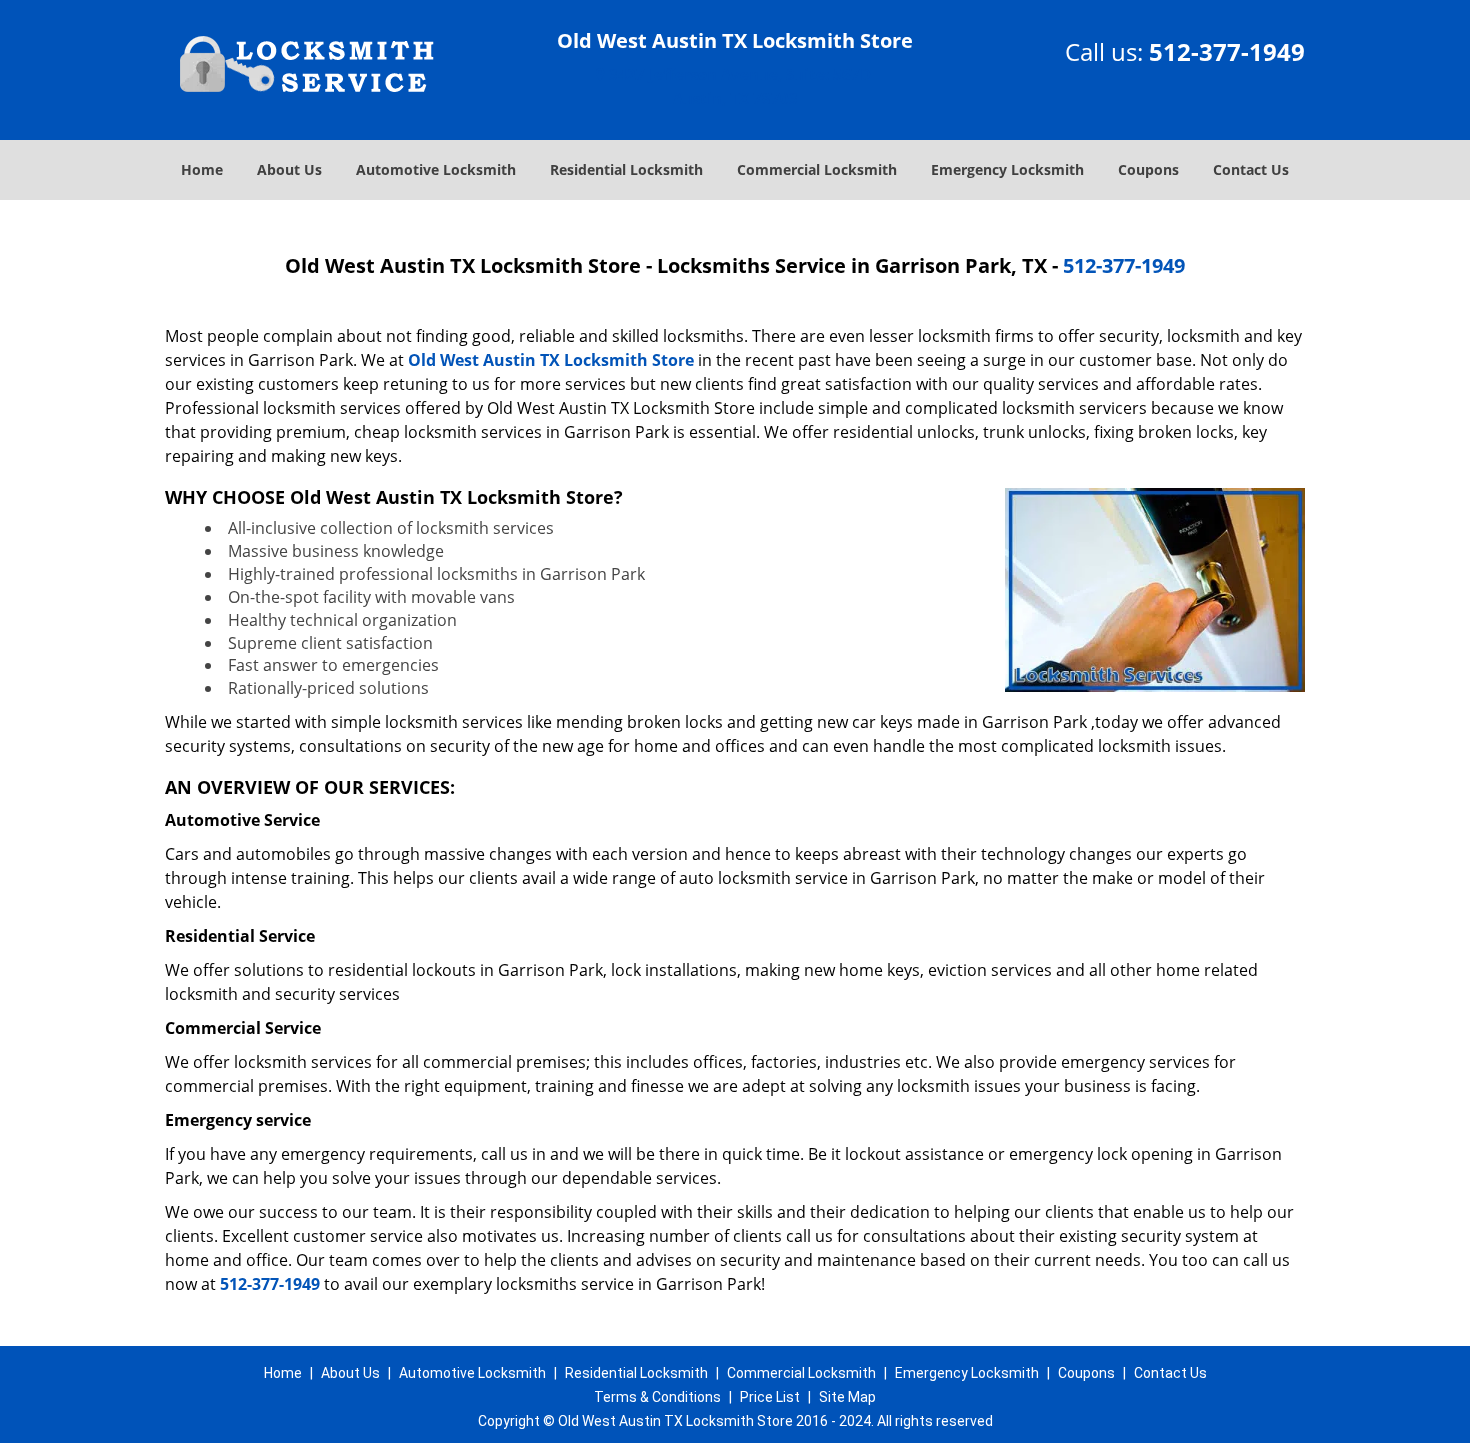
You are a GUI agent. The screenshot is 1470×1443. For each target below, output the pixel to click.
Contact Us (1251, 169)
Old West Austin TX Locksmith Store (551, 360)
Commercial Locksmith (817, 169)
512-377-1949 (1227, 51)
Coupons (1148, 169)
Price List (770, 1397)
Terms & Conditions (657, 1397)
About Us (289, 169)
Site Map (847, 1397)
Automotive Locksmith (436, 169)
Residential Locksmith (626, 169)
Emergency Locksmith (1007, 169)
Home (202, 169)
